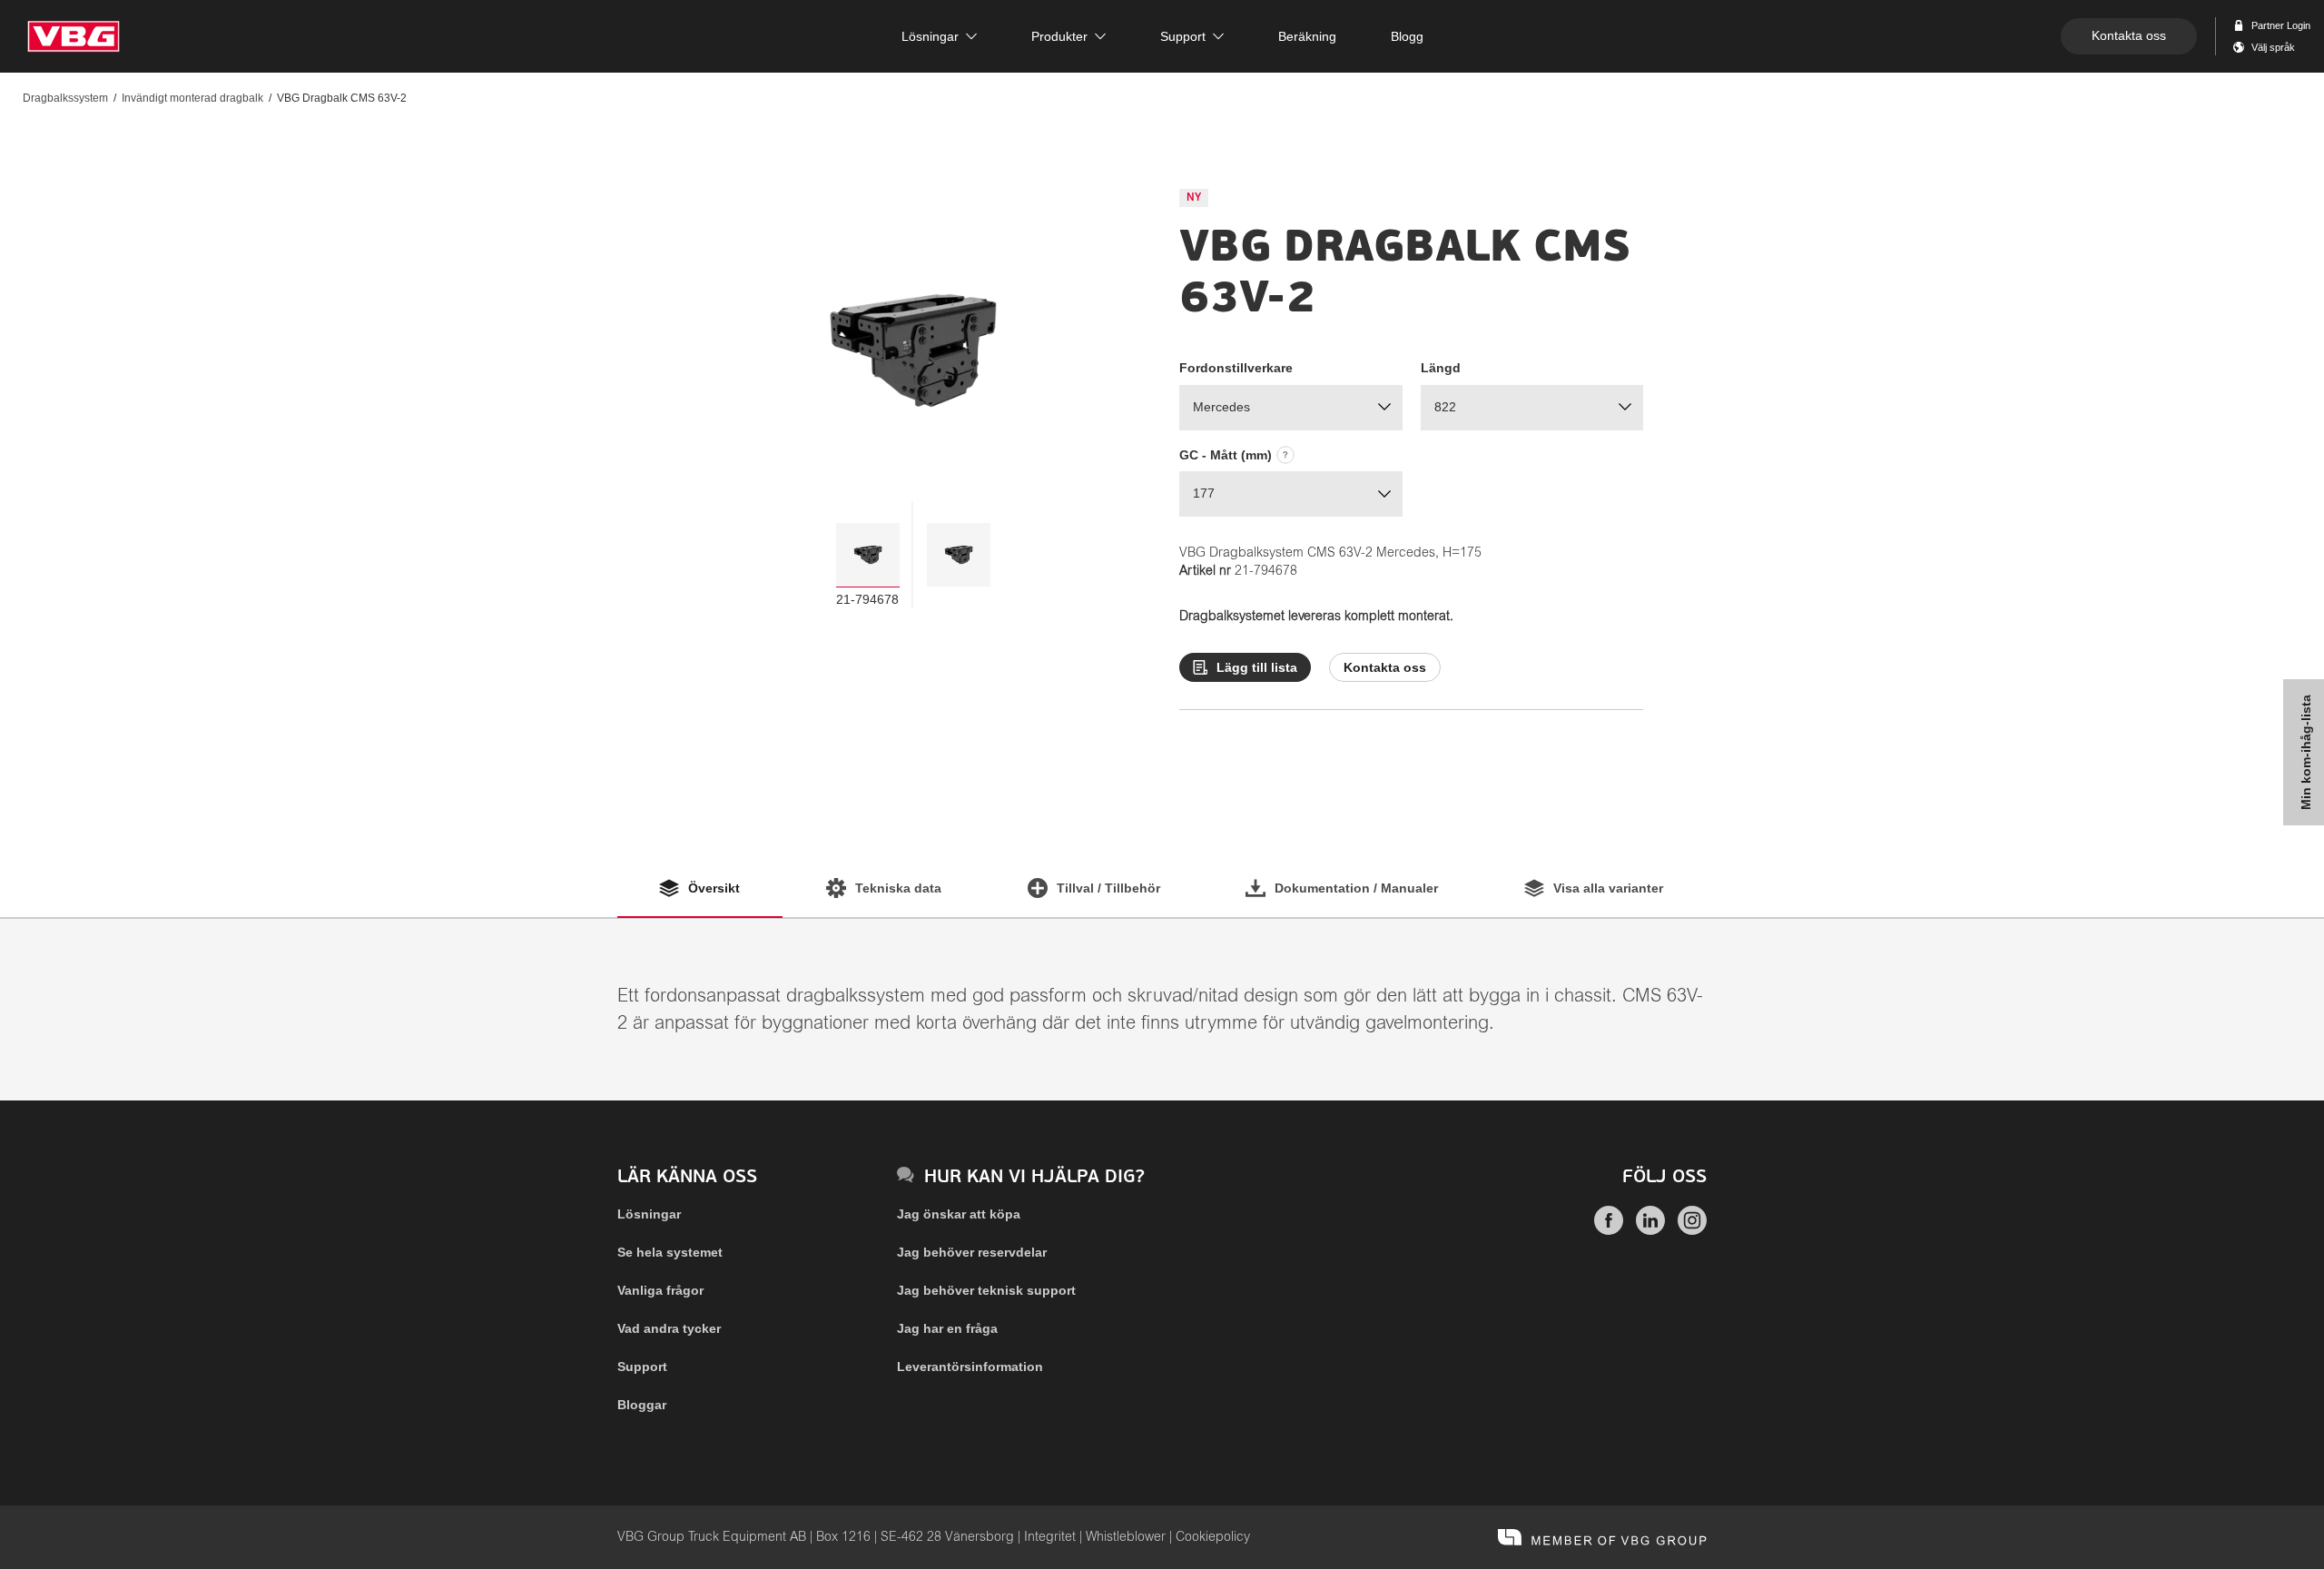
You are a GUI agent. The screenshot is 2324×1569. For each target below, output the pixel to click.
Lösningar (649, 1214)
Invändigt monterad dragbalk (192, 98)
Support (642, 1367)
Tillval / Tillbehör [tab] (1108, 888)
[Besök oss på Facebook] (1609, 1230)
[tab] (868, 555)
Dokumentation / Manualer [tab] (1356, 888)
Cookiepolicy (1213, 1537)
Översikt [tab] (714, 888)
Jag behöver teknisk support (986, 1290)
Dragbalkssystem (65, 98)
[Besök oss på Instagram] (1692, 1230)
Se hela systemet (670, 1252)
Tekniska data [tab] (898, 888)
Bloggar (642, 1405)
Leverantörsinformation (970, 1367)
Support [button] (1183, 36)
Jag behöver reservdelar (972, 1252)
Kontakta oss (2129, 35)
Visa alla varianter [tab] (1608, 888)
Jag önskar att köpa (959, 1214)
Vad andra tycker (669, 1328)
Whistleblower (1126, 1537)
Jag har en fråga (947, 1328)
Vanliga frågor (660, 1290)
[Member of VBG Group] (1602, 1537)
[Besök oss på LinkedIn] (1650, 1230)
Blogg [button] (1407, 36)
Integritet (1050, 1537)
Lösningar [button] (930, 36)
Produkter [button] (1059, 36)
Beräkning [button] (1307, 36)
